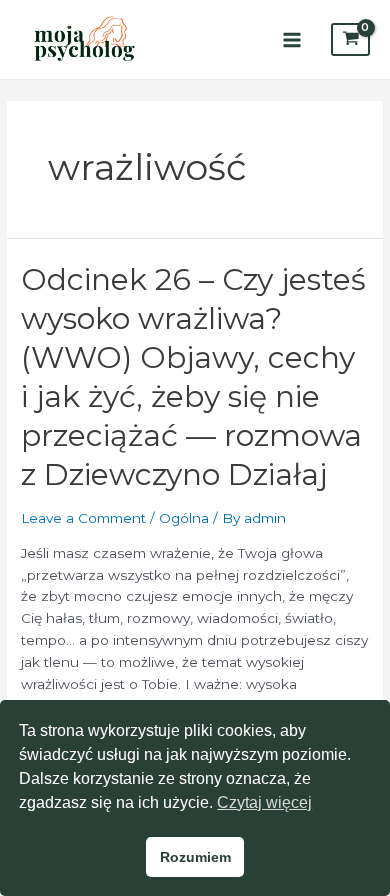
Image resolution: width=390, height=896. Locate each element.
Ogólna (184, 518)
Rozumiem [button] (195, 857)
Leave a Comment (83, 518)
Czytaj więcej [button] (264, 802)
